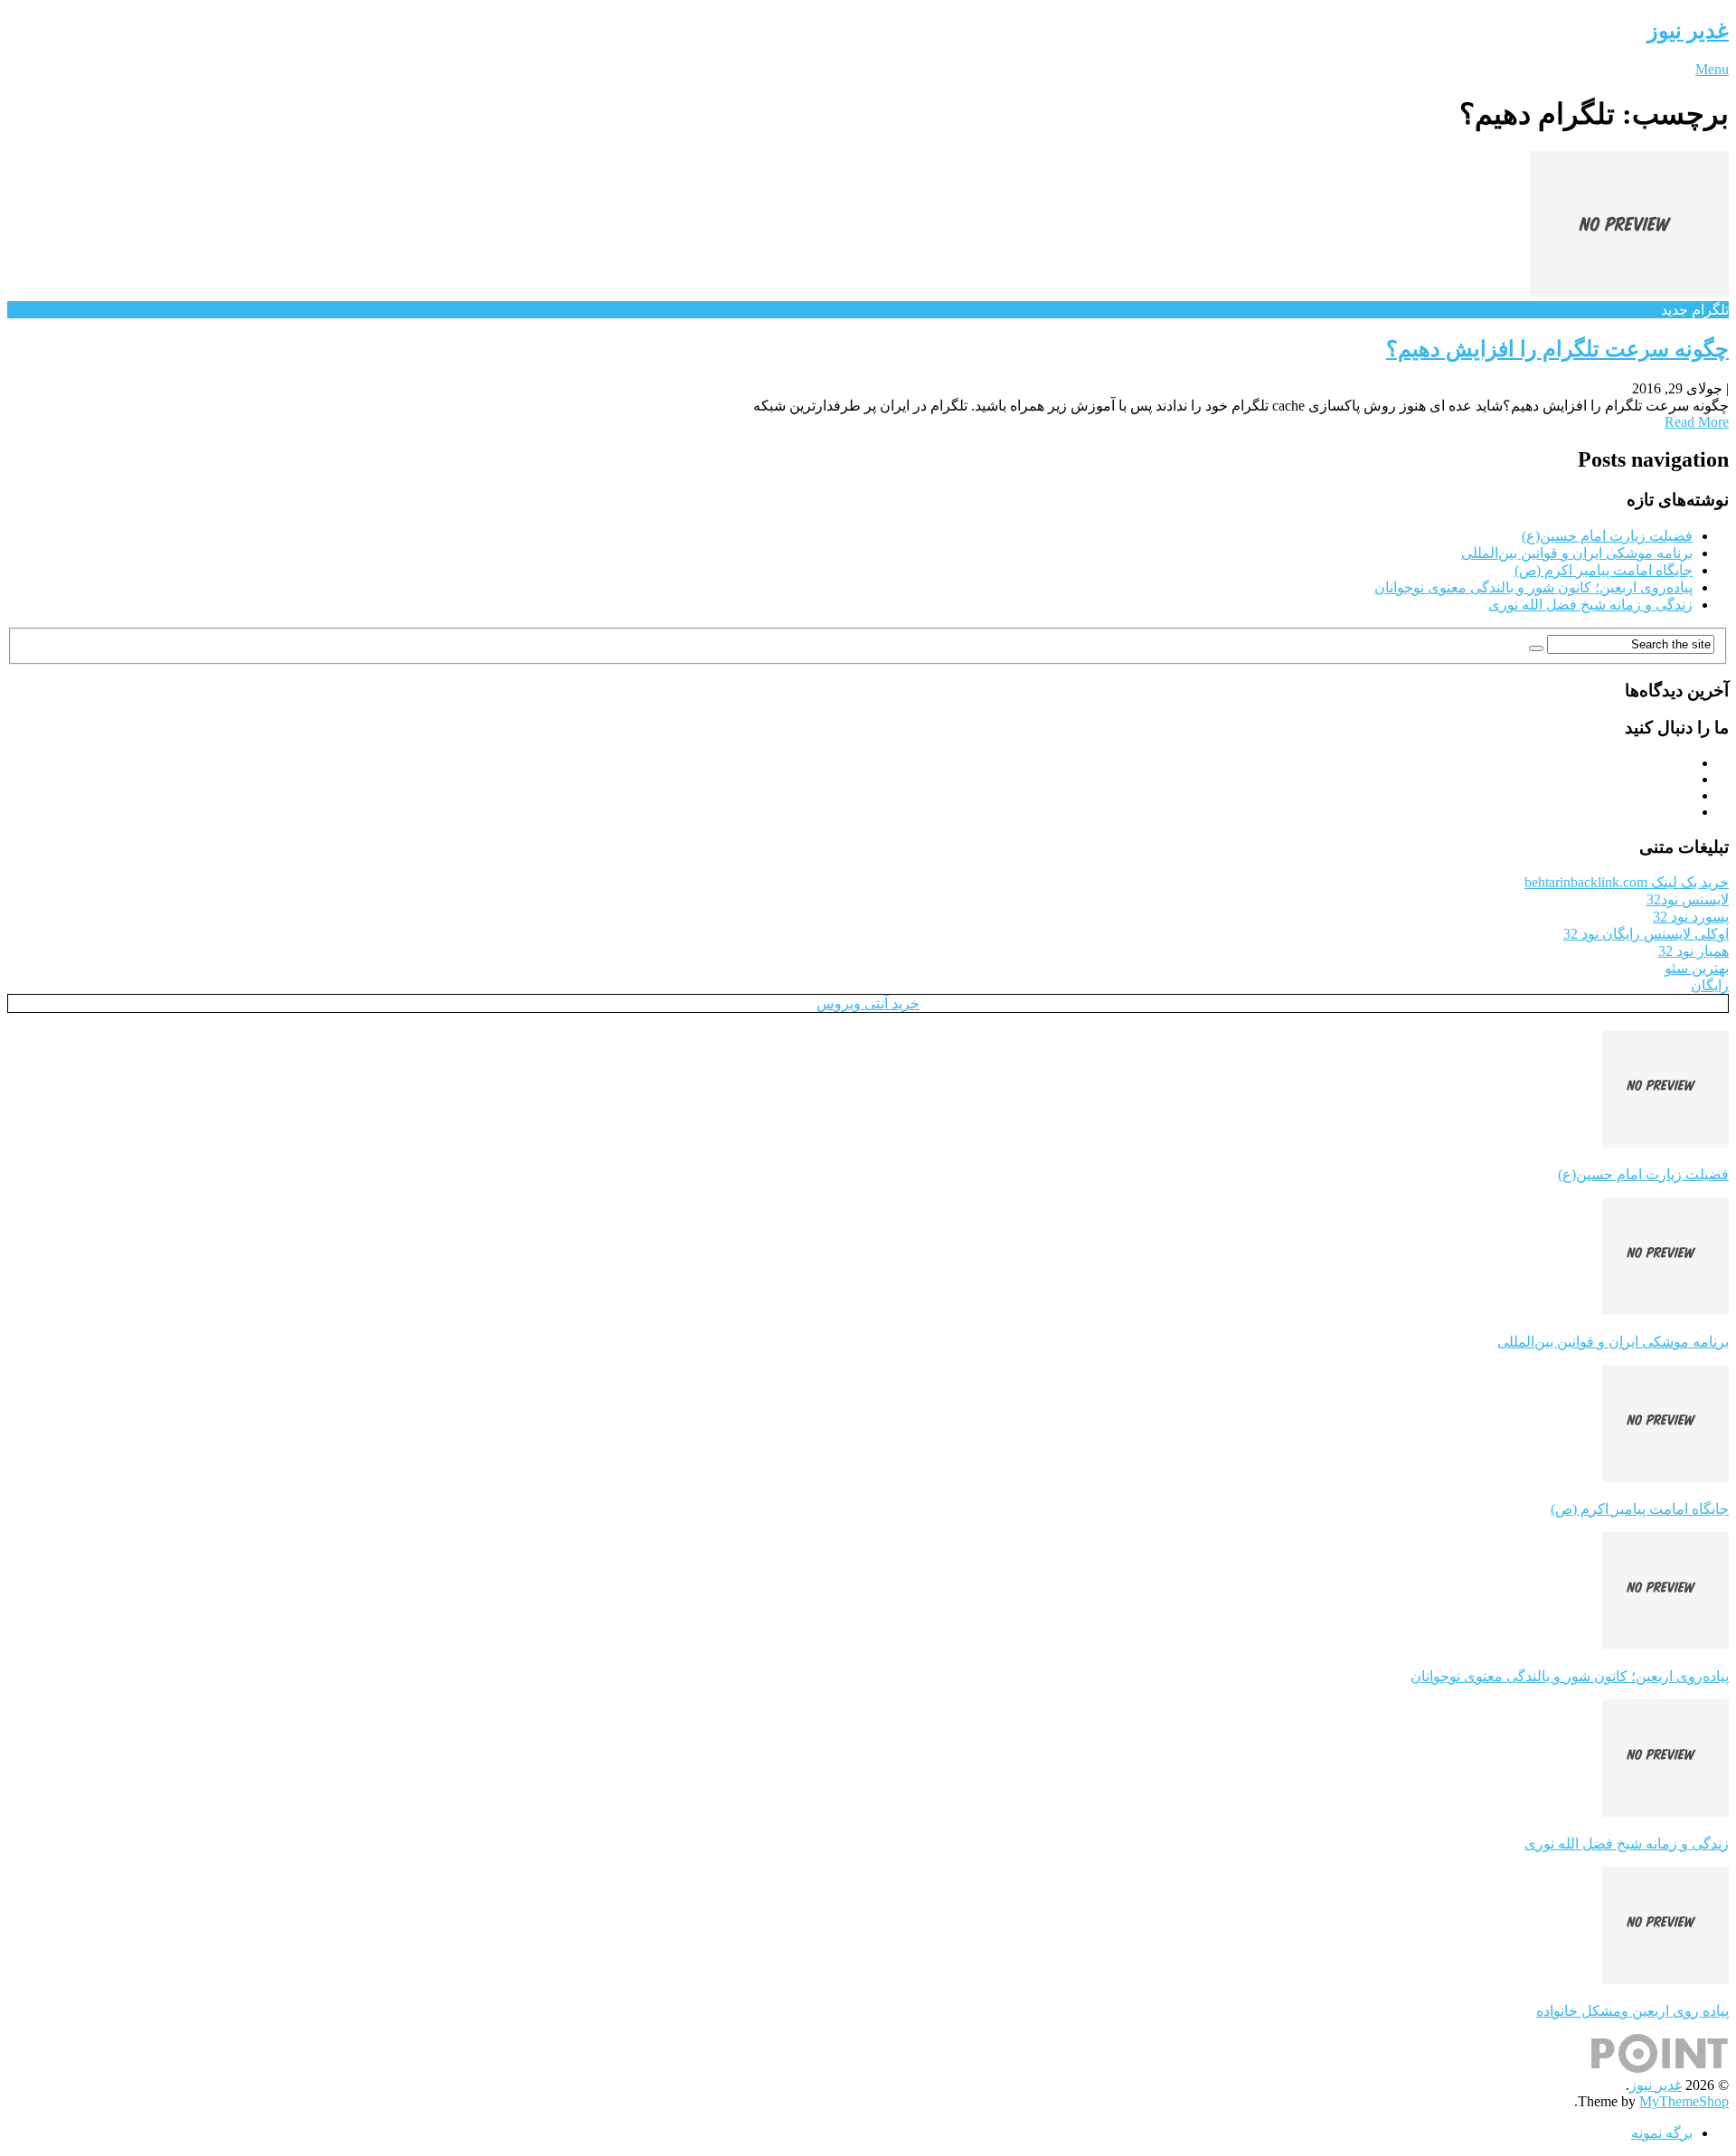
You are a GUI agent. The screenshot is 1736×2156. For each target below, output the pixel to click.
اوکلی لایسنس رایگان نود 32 (1646, 934)
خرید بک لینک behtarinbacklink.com (1627, 882)
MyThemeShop (1684, 2101)
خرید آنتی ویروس (868, 1003)
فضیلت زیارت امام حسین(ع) (1607, 536)
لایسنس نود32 (1688, 899)
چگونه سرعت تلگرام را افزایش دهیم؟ (1557, 349)
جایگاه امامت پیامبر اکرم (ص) (1604, 570)
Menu (1712, 69)
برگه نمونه (1662, 2133)
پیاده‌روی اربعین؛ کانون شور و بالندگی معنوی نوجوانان (1533, 587)
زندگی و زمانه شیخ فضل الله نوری (1590, 605)
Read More (1697, 422)
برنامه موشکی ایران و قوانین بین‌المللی (1577, 553)
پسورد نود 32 (1691, 917)
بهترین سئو (1697, 968)
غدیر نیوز (1688, 31)
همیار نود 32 (1694, 951)
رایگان (1710, 985)
